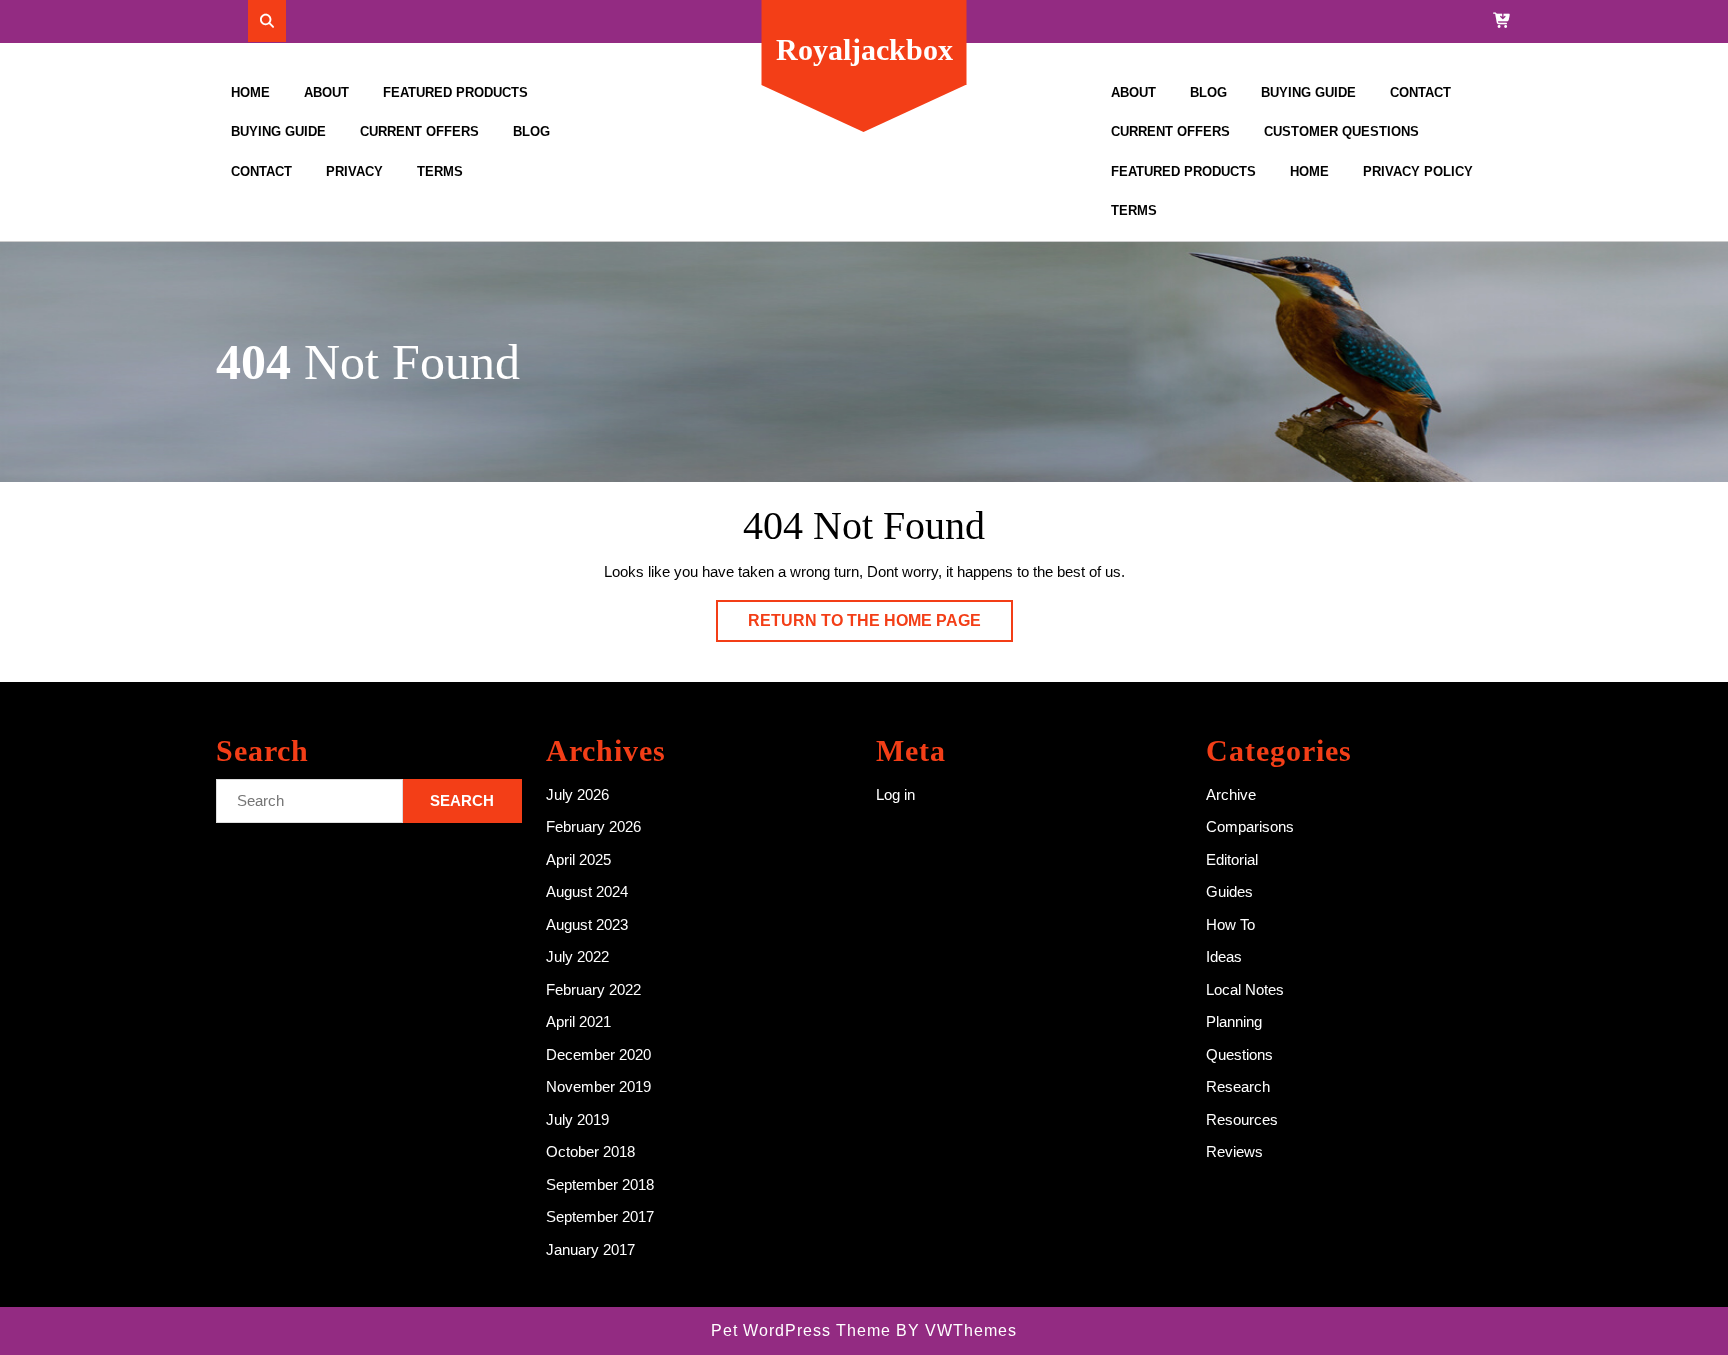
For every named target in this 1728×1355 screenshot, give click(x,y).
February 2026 (593, 826)
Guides (1229, 891)
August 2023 (587, 924)
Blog (531, 131)
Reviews (1234, 1151)
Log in (895, 794)
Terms (440, 171)
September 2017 (600, 1216)
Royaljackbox (864, 49)
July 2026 (577, 794)
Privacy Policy (1418, 171)
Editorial (1232, 859)
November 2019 (598, 1086)
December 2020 (598, 1054)
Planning (1234, 1021)
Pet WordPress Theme (801, 1330)
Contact (261, 171)
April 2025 (578, 859)
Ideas (1224, 956)
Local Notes (1245, 989)
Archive (1231, 794)
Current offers (419, 131)
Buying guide (278, 131)
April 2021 (578, 1021)
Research (1238, 1086)
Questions (1239, 1054)
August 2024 (587, 891)
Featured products (455, 92)
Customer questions (1341, 131)
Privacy (354, 171)
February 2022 (593, 989)
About (326, 92)
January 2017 (590, 1249)
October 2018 (590, 1151)
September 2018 (600, 1184)
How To (1230, 924)
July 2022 (577, 956)
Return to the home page (880, 626)
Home (250, 92)
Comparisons (1250, 826)
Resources (1242, 1119)
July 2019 (577, 1119)
